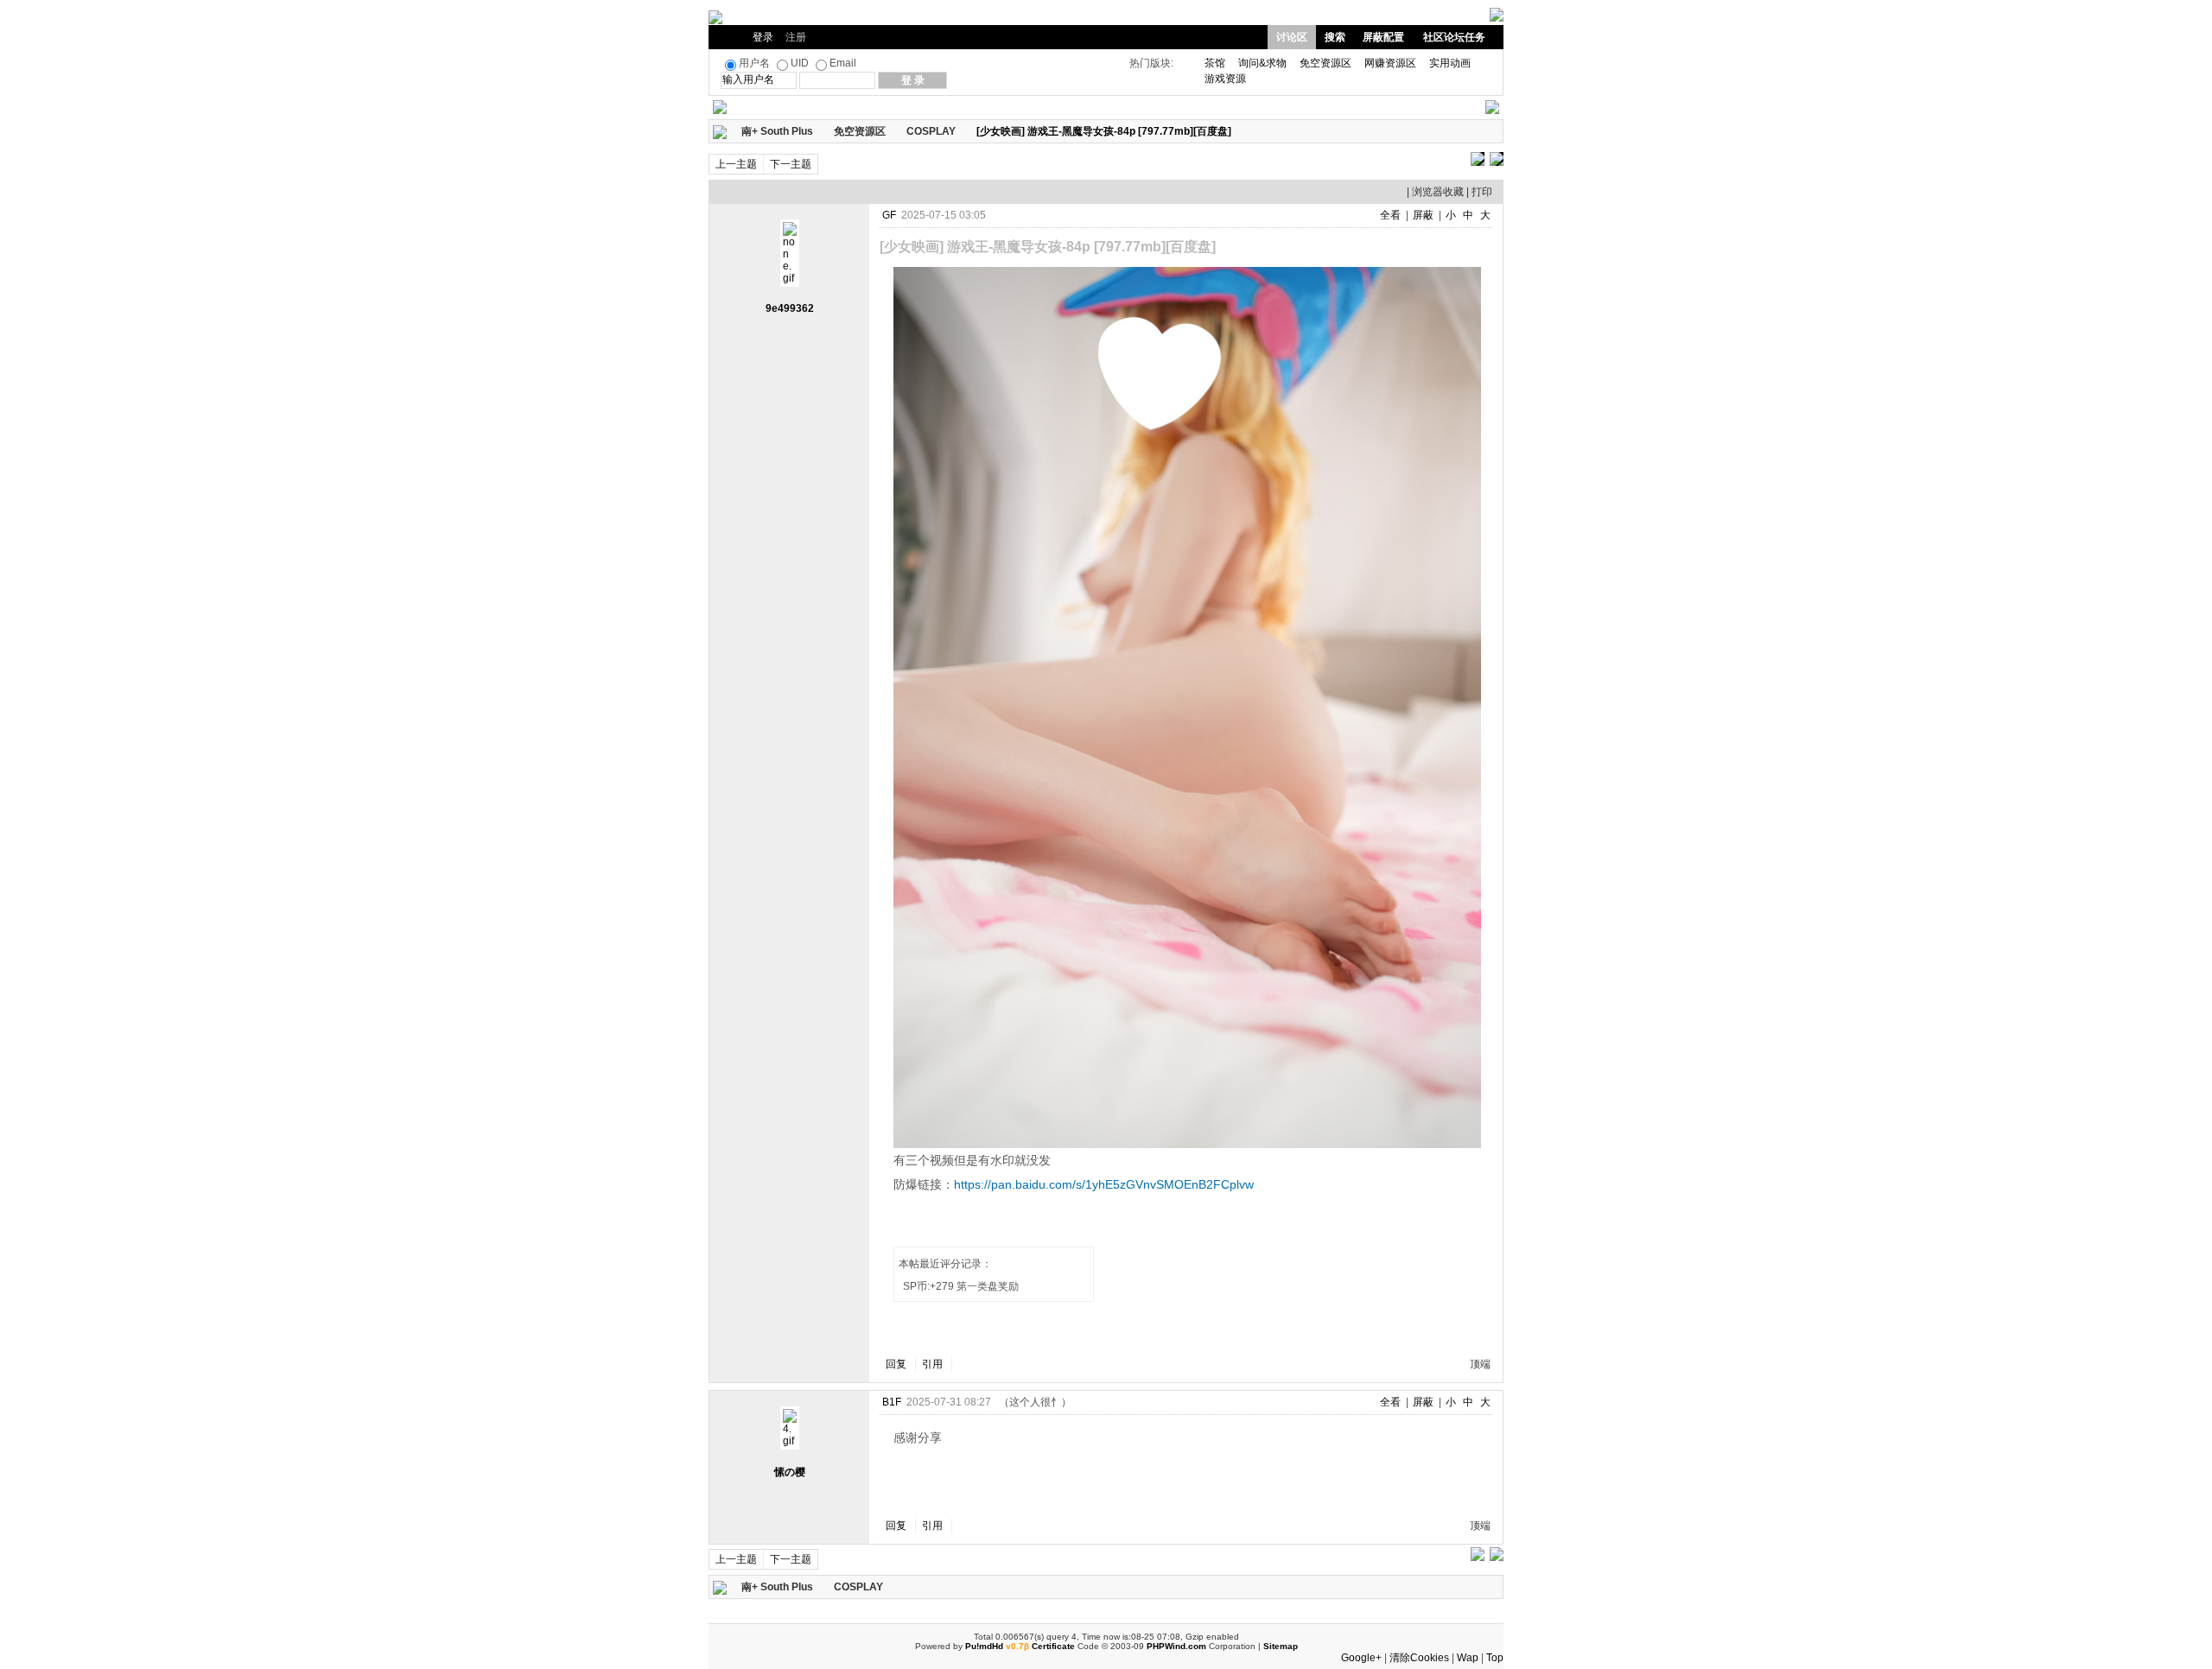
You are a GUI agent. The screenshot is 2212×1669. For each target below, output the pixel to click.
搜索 (1335, 37)
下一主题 (791, 164)
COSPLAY (931, 131)
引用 (932, 1364)
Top (1495, 1658)
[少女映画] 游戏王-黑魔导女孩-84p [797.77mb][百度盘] (1104, 131)
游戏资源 (1225, 79)
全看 (1390, 215)
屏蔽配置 (1383, 37)
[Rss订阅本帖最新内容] (1240, 131)
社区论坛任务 (1454, 37)
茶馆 (1215, 63)
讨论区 (1292, 37)
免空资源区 (1325, 63)
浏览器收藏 (1438, 192)
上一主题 (736, 164)
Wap (1468, 1658)
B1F (892, 1402)
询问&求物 (1262, 63)
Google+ (1361, 1658)
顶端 (1480, 1364)
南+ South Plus (777, 131)
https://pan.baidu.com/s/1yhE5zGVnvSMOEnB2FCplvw (1104, 1184)
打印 (1482, 192)
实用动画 (1450, 63)
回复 (896, 1364)
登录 (763, 37)
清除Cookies (1419, 1658)
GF (889, 215)
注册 (796, 37)
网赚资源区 (1390, 63)
